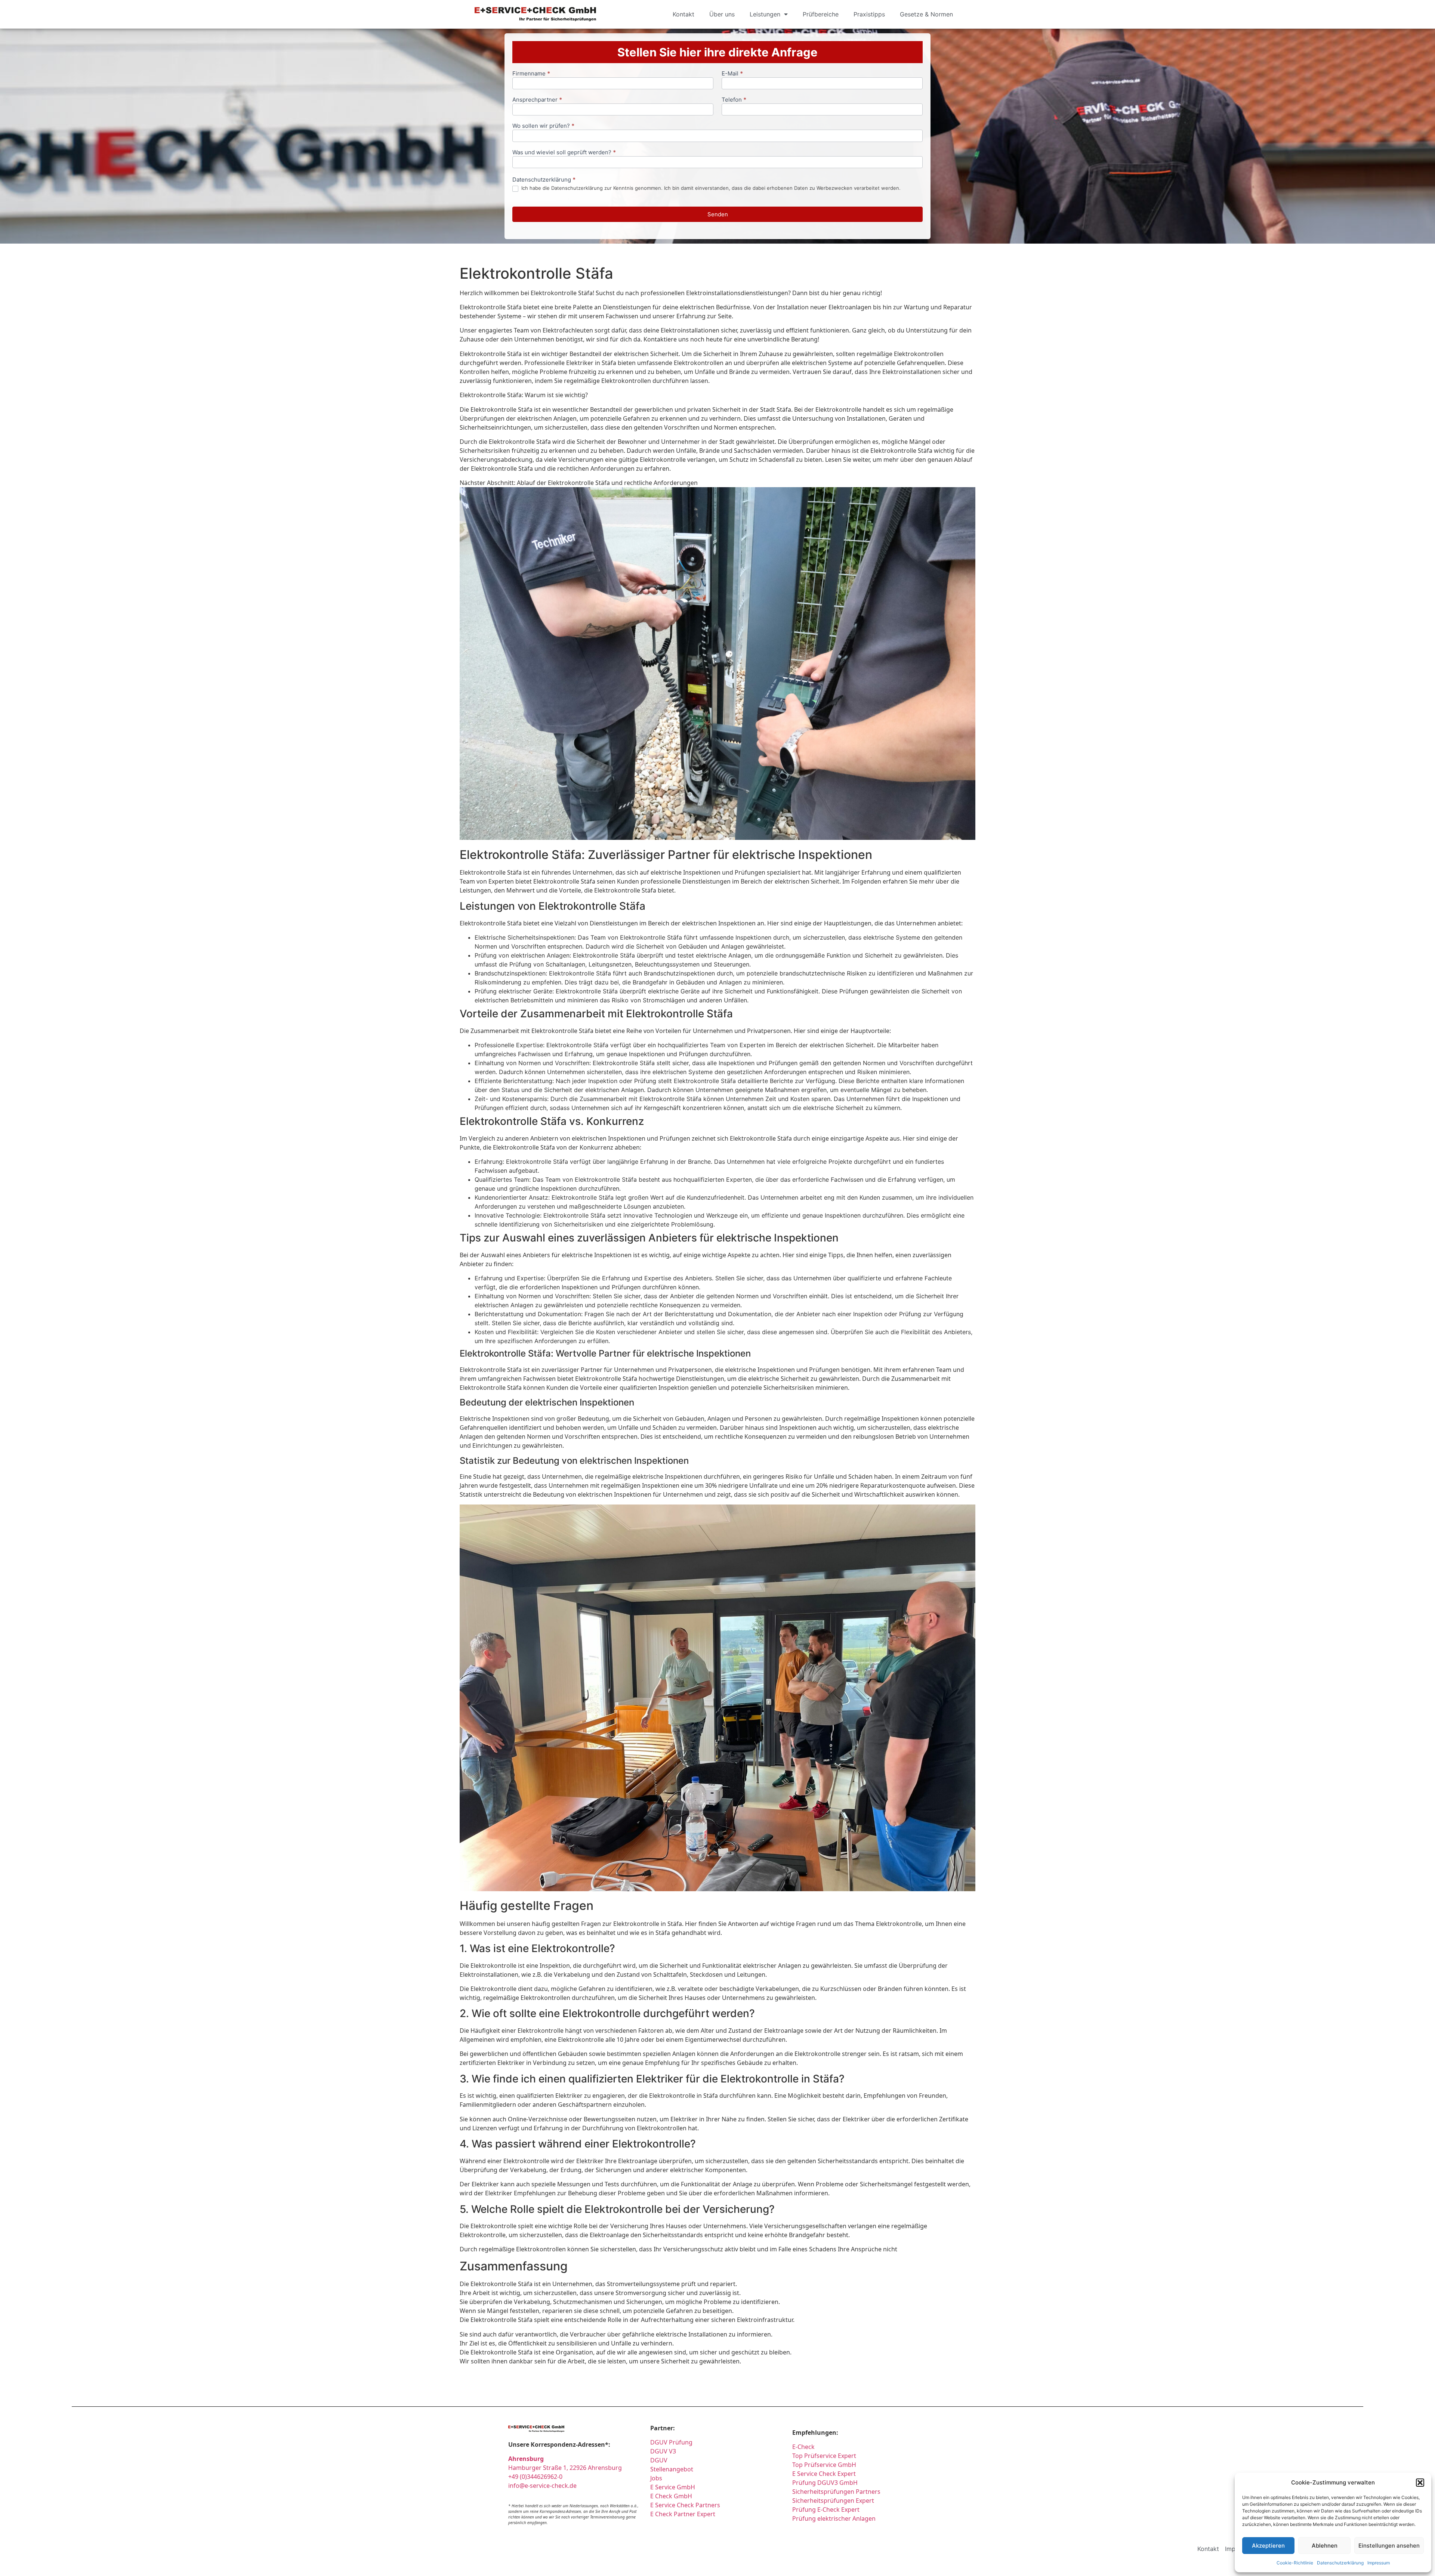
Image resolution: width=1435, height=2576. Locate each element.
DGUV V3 (663, 2451)
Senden (718, 214)
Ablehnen (1325, 2546)
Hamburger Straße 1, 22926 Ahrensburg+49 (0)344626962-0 (565, 2468)
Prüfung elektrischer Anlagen (834, 2518)
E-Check (803, 2447)
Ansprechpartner (537, 100)
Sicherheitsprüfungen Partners (836, 2492)
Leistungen (765, 14)
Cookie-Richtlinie (1295, 2563)
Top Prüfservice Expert (824, 2456)
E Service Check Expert (825, 2474)
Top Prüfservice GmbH (824, 2465)
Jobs (656, 2478)
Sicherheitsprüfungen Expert (833, 2501)
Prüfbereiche (821, 14)
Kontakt (683, 14)
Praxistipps (869, 14)
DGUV (659, 2460)
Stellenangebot (672, 2469)
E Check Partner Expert (683, 2514)
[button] (1420, 2483)
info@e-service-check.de (542, 2486)
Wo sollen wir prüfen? (543, 126)
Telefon (734, 100)
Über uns (722, 14)
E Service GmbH (673, 2487)
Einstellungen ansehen (1389, 2546)
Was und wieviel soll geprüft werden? (564, 153)
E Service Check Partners (685, 2505)
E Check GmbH (671, 2496)
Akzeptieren (1268, 2546)
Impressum (1379, 2563)
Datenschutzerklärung (1340, 2563)
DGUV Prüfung (671, 2442)
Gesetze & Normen (926, 14)
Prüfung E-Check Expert (826, 2509)
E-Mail (732, 74)
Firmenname (531, 74)
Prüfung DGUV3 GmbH (825, 2483)
